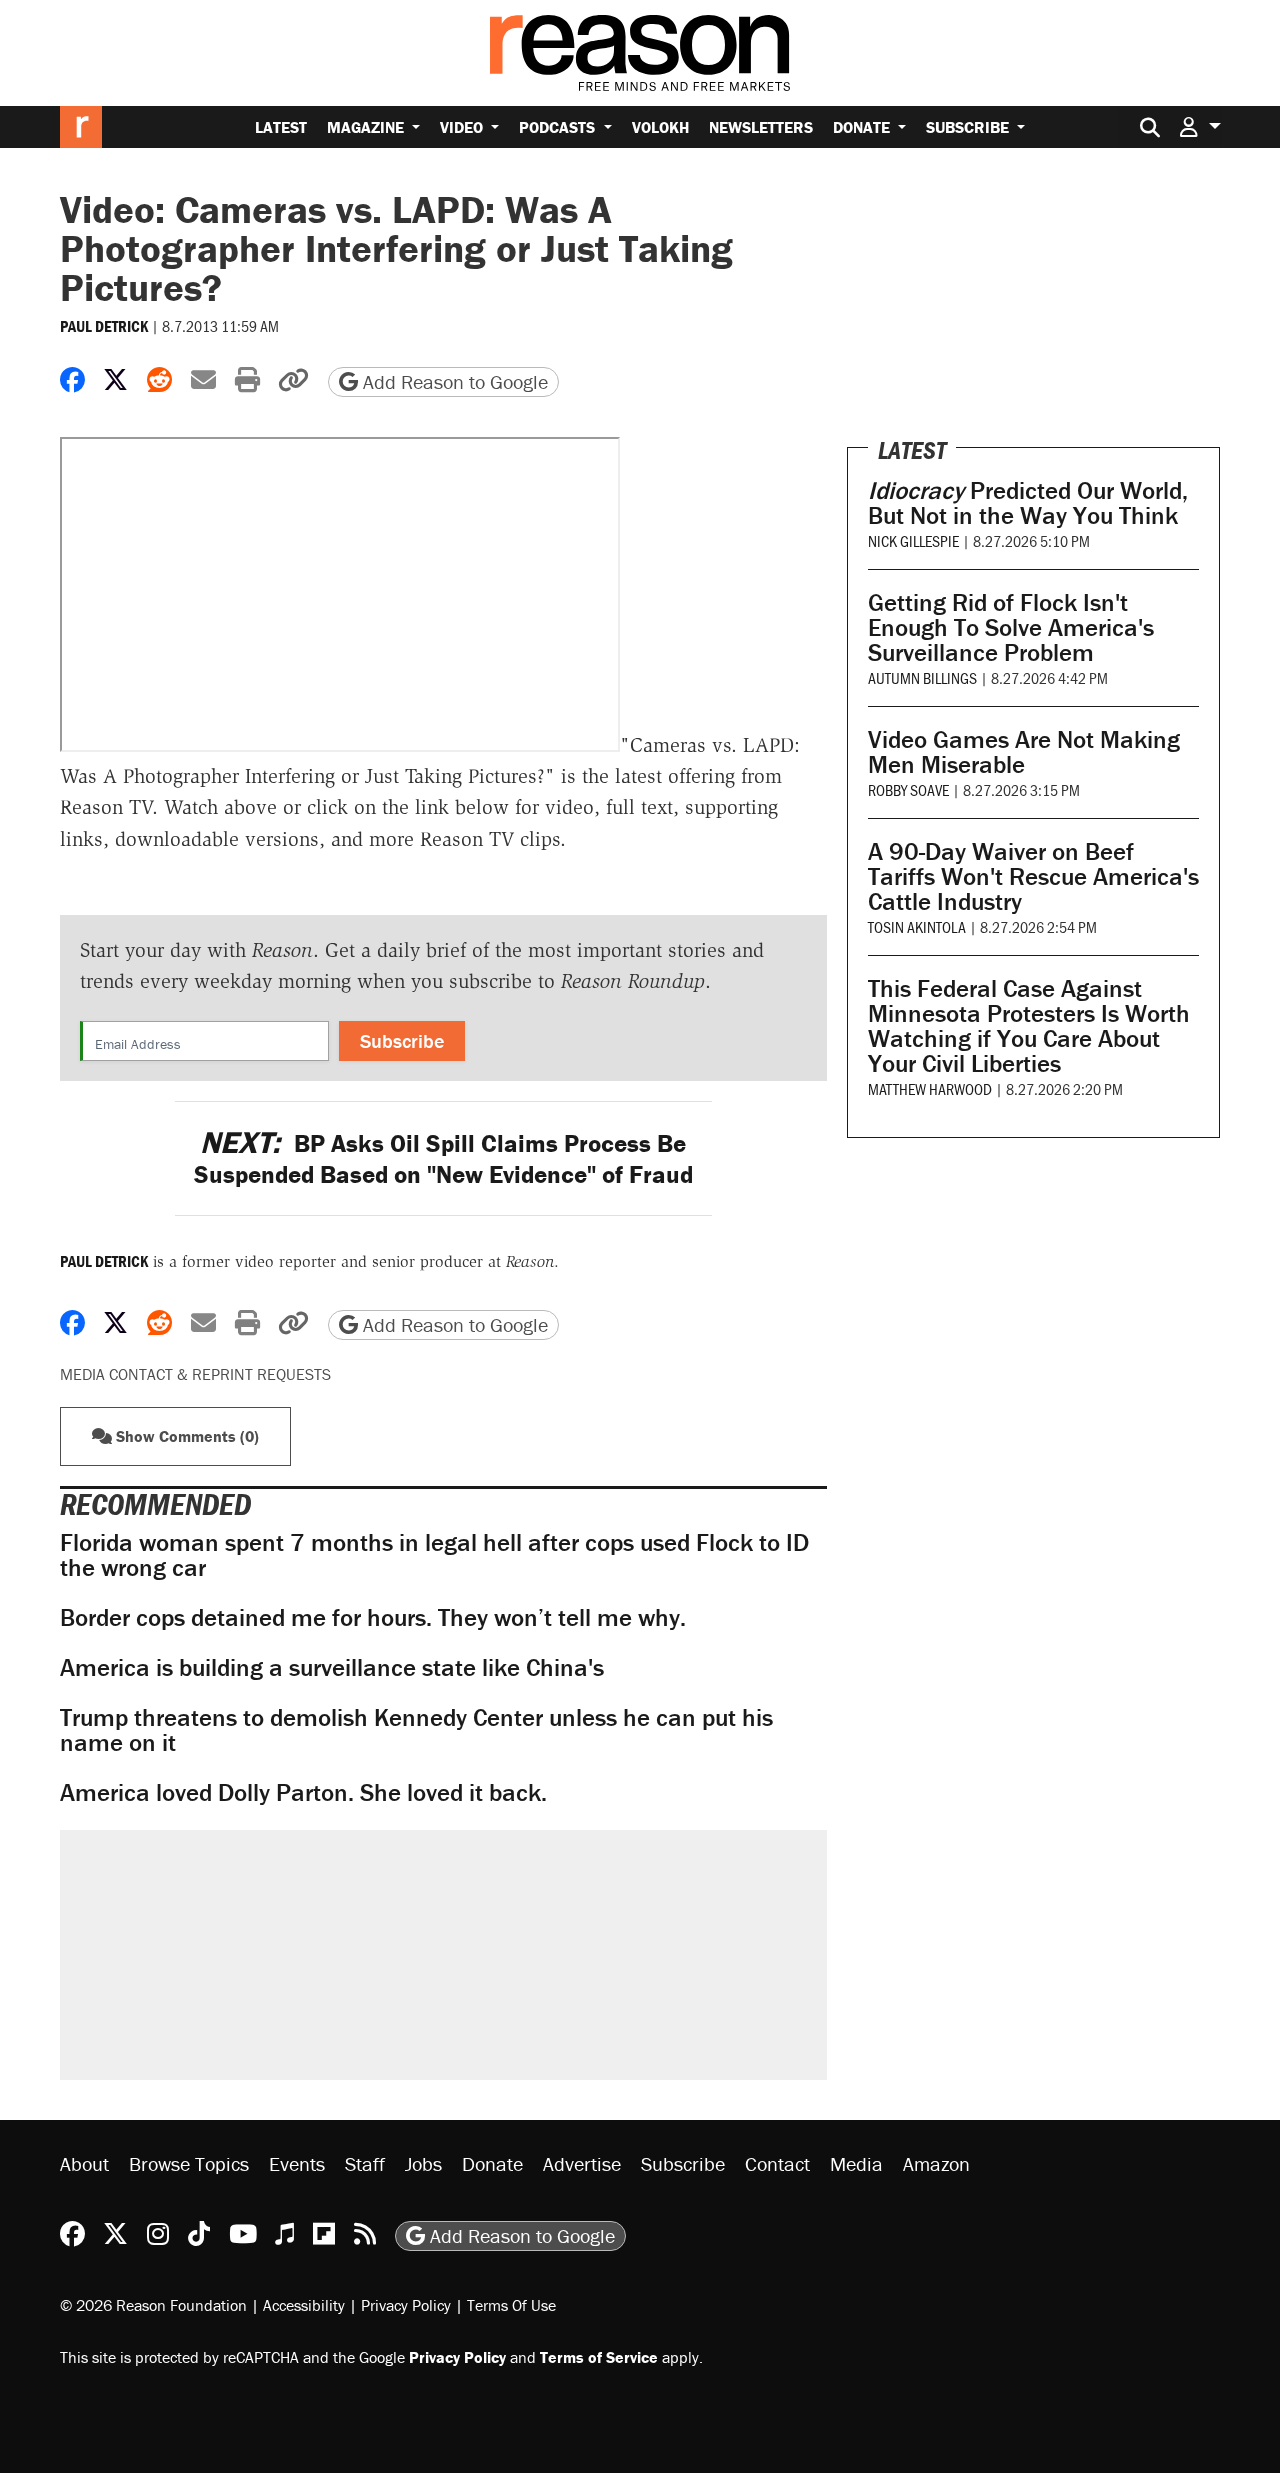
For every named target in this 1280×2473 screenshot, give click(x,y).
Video (463, 127)
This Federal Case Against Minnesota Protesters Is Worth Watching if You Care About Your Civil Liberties (1029, 1026)
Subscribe (969, 127)
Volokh (660, 127)
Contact (777, 2163)
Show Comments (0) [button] (185, 1436)
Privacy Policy (406, 2305)
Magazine (367, 127)
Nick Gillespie (913, 540)
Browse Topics (189, 2163)
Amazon (936, 2163)
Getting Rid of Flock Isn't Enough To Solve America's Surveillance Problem (1011, 627)
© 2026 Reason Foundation (153, 2305)
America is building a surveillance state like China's (332, 1667)
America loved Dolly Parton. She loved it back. (303, 1792)
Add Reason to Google (453, 381)
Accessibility (304, 2305)
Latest (281, 127)
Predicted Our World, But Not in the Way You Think (1028, 503)
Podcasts (559, 127)
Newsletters (761, 127)
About (84, 2163)
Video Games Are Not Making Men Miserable (1024, 752)
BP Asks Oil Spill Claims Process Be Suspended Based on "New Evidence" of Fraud (443, 1159)
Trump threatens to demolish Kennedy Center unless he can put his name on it (416, 1730)
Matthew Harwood (930, 1088)
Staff (365, 2163)
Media (856, 2163)
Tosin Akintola (917, 926)
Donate (863, 127)
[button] (1200, 126)
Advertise (582, 2163)
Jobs (423, 2163)
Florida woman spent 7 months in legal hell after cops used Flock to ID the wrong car (434, 1555)
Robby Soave (908, 789)
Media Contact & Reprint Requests (195, 1374)
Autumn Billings (922, 677)
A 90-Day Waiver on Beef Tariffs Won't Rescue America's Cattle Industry (1033, 876)
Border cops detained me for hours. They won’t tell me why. (373, 1617)
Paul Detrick (104, 326)
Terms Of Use (511, 2305)
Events (297, 2163)
